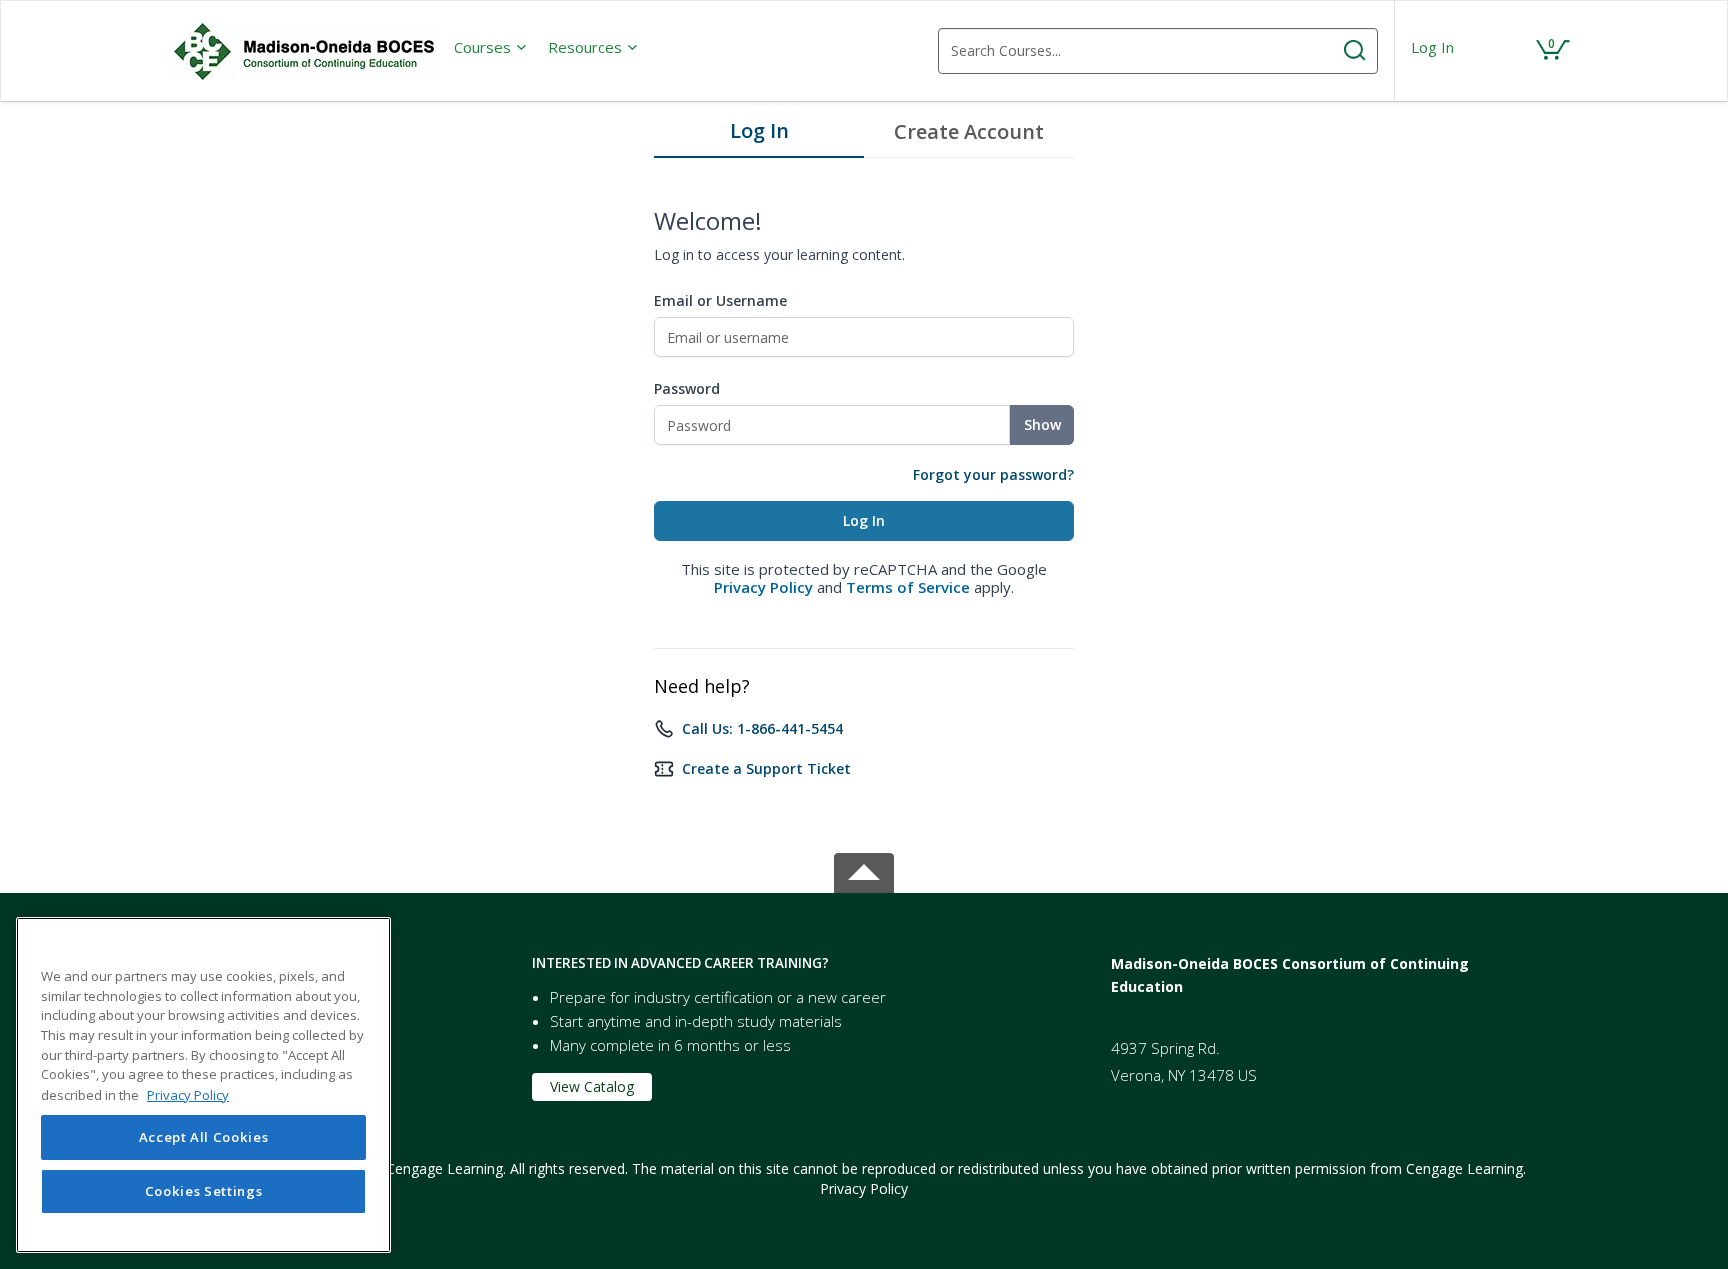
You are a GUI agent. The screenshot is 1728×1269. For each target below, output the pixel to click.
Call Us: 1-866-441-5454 (762, 728)
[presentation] (491, 47)
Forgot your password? (993, 474)
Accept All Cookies (204, 1137)
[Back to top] (864, 869)
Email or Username (720, 300)
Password (687, 388)
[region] (203, 1085)
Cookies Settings (204, 1191)
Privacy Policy (763, 587)
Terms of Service (908, 587)
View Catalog (592, 1086)
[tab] (759, 136)
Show (1042, 424)
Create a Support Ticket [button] (766, 768)
